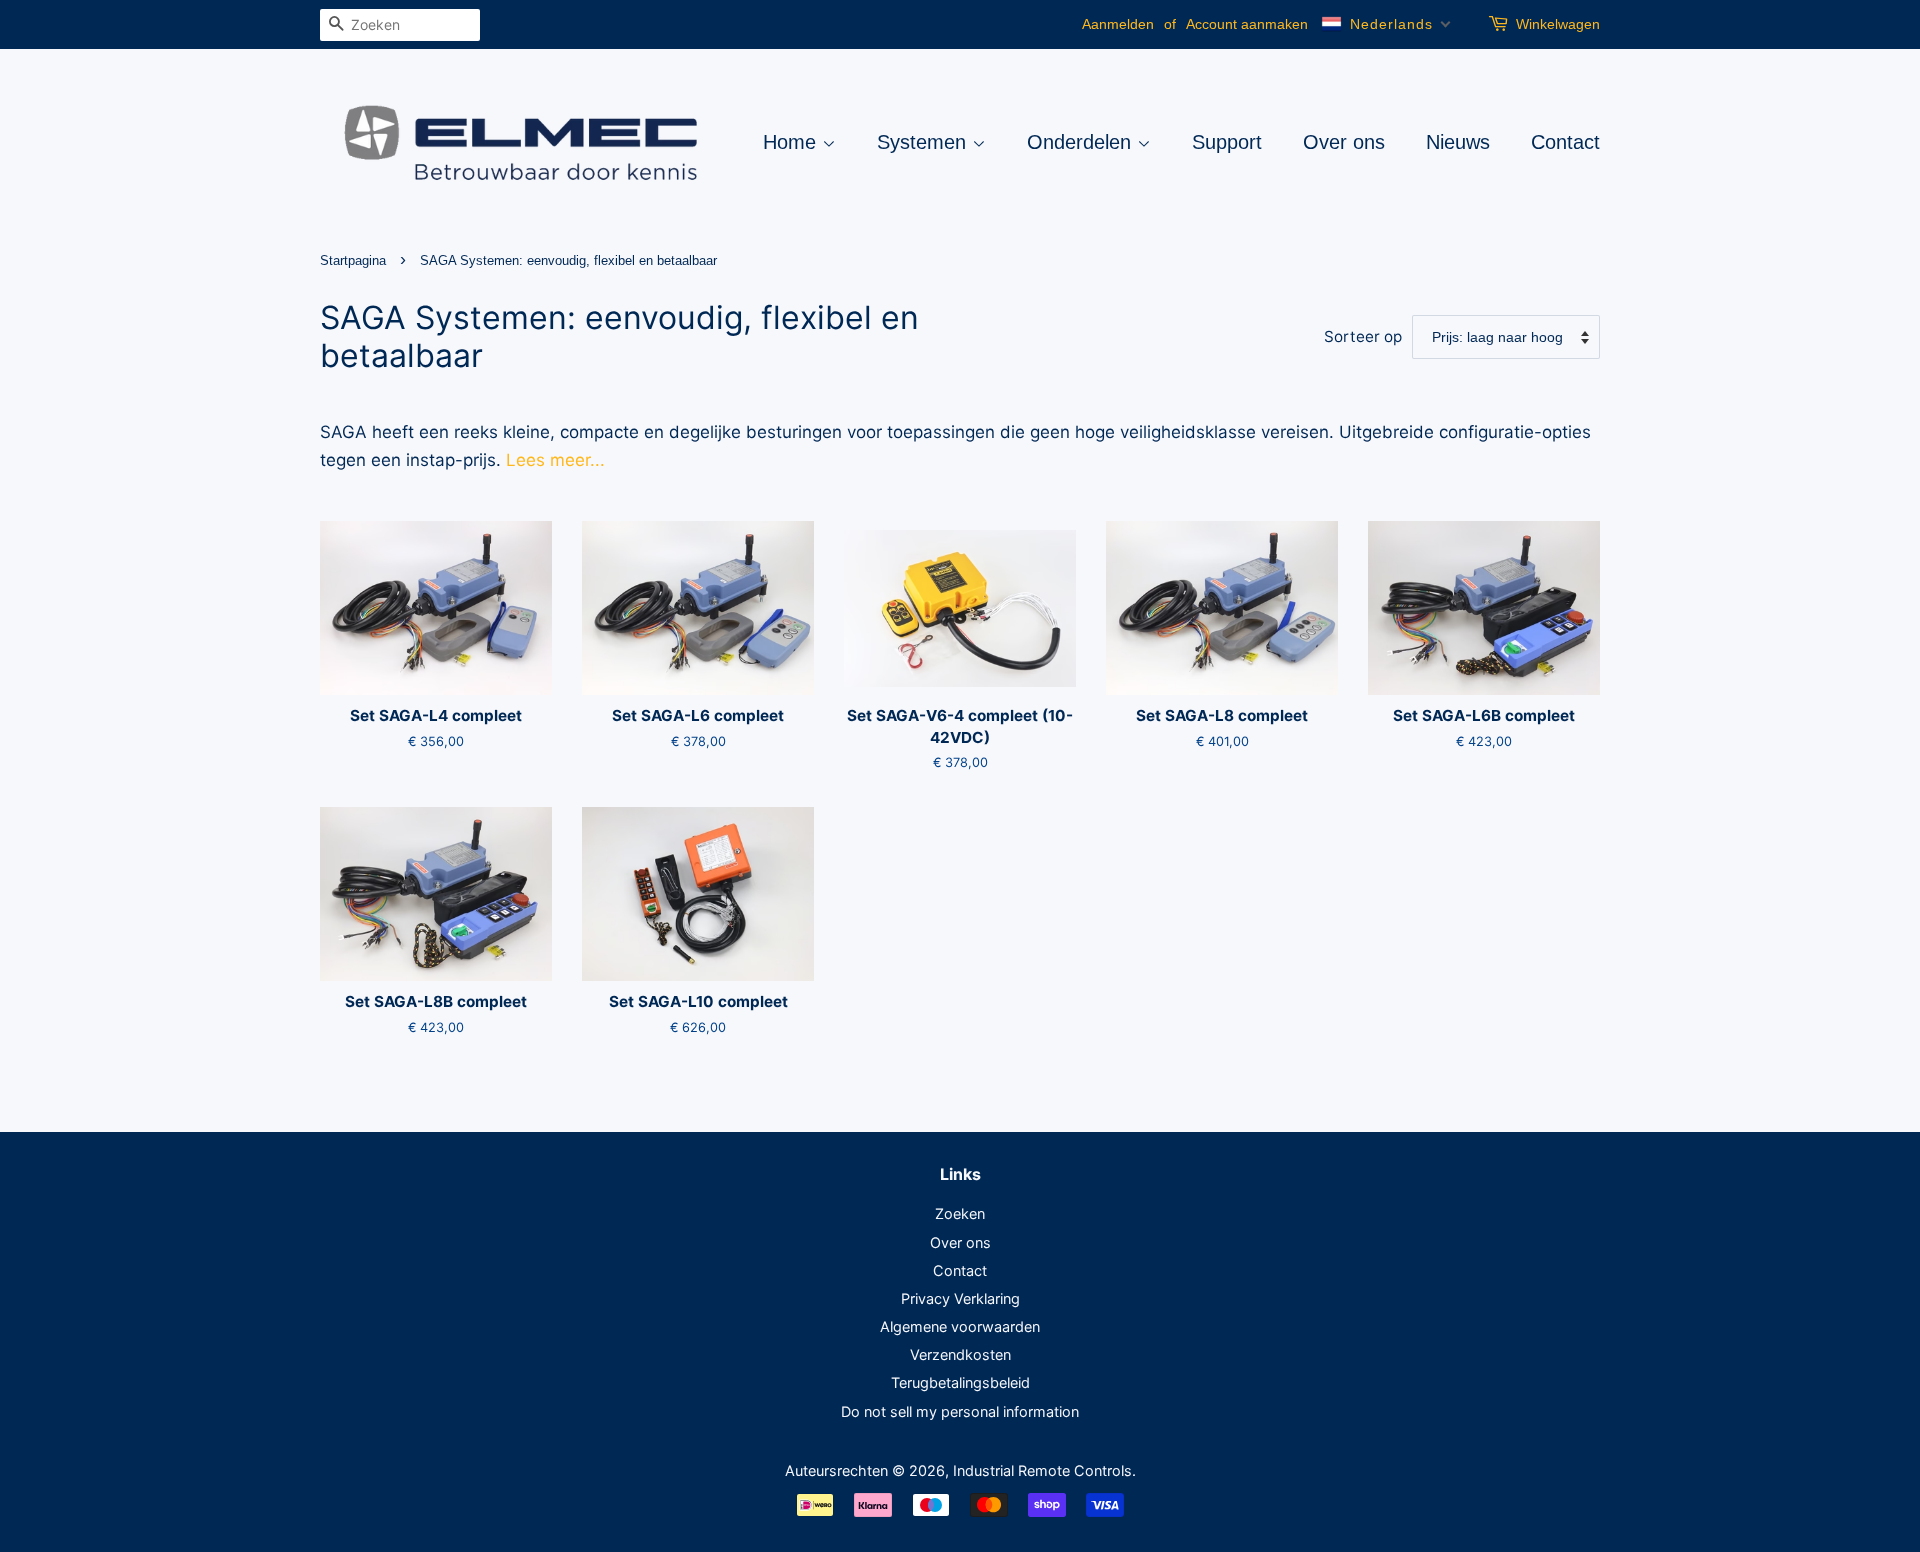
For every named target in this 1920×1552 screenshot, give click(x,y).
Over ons (1344, 142)
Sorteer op (1363, 336)
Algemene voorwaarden (960, 1326)
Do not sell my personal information (960, 1411)
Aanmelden (1118, 24)
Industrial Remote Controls (1042, 1470)
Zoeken (960, 1213)
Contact (1565, 142)
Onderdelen (1082, 142)
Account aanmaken (1247, 24)
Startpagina (353, 260)
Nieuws (1458, 142)
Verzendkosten (960, 1354)
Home (792, 142)
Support (1227, 142)
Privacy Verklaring (960, 1298)
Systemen (924, 142)
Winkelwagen (1558, 24)
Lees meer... (555, 460)
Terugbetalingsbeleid (960, 1382)
